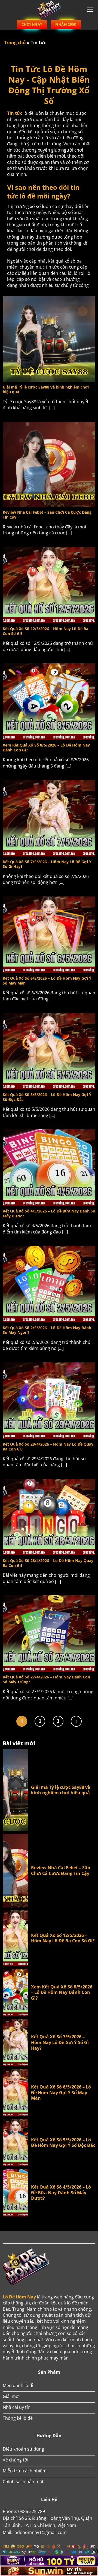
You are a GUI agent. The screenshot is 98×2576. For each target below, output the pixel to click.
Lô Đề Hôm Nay (19, 2297)
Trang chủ (15, 43)
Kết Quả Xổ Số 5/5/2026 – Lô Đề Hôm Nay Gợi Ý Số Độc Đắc (63, 2143)
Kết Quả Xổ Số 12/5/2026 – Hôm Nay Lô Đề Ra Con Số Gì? (63, 1938)
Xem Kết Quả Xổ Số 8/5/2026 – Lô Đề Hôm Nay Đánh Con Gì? (62, 1993)
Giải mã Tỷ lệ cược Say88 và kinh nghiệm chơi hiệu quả (61, 1790)
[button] (90, 10)
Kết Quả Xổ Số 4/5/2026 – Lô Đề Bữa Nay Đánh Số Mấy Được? (61, 2193)
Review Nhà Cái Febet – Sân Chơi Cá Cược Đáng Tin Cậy (61, 1871)
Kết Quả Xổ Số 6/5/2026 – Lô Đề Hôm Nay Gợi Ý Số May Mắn (61, 2093)
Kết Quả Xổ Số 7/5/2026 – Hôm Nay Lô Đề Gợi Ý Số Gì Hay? (60, 2042)
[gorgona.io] (49, 10)
